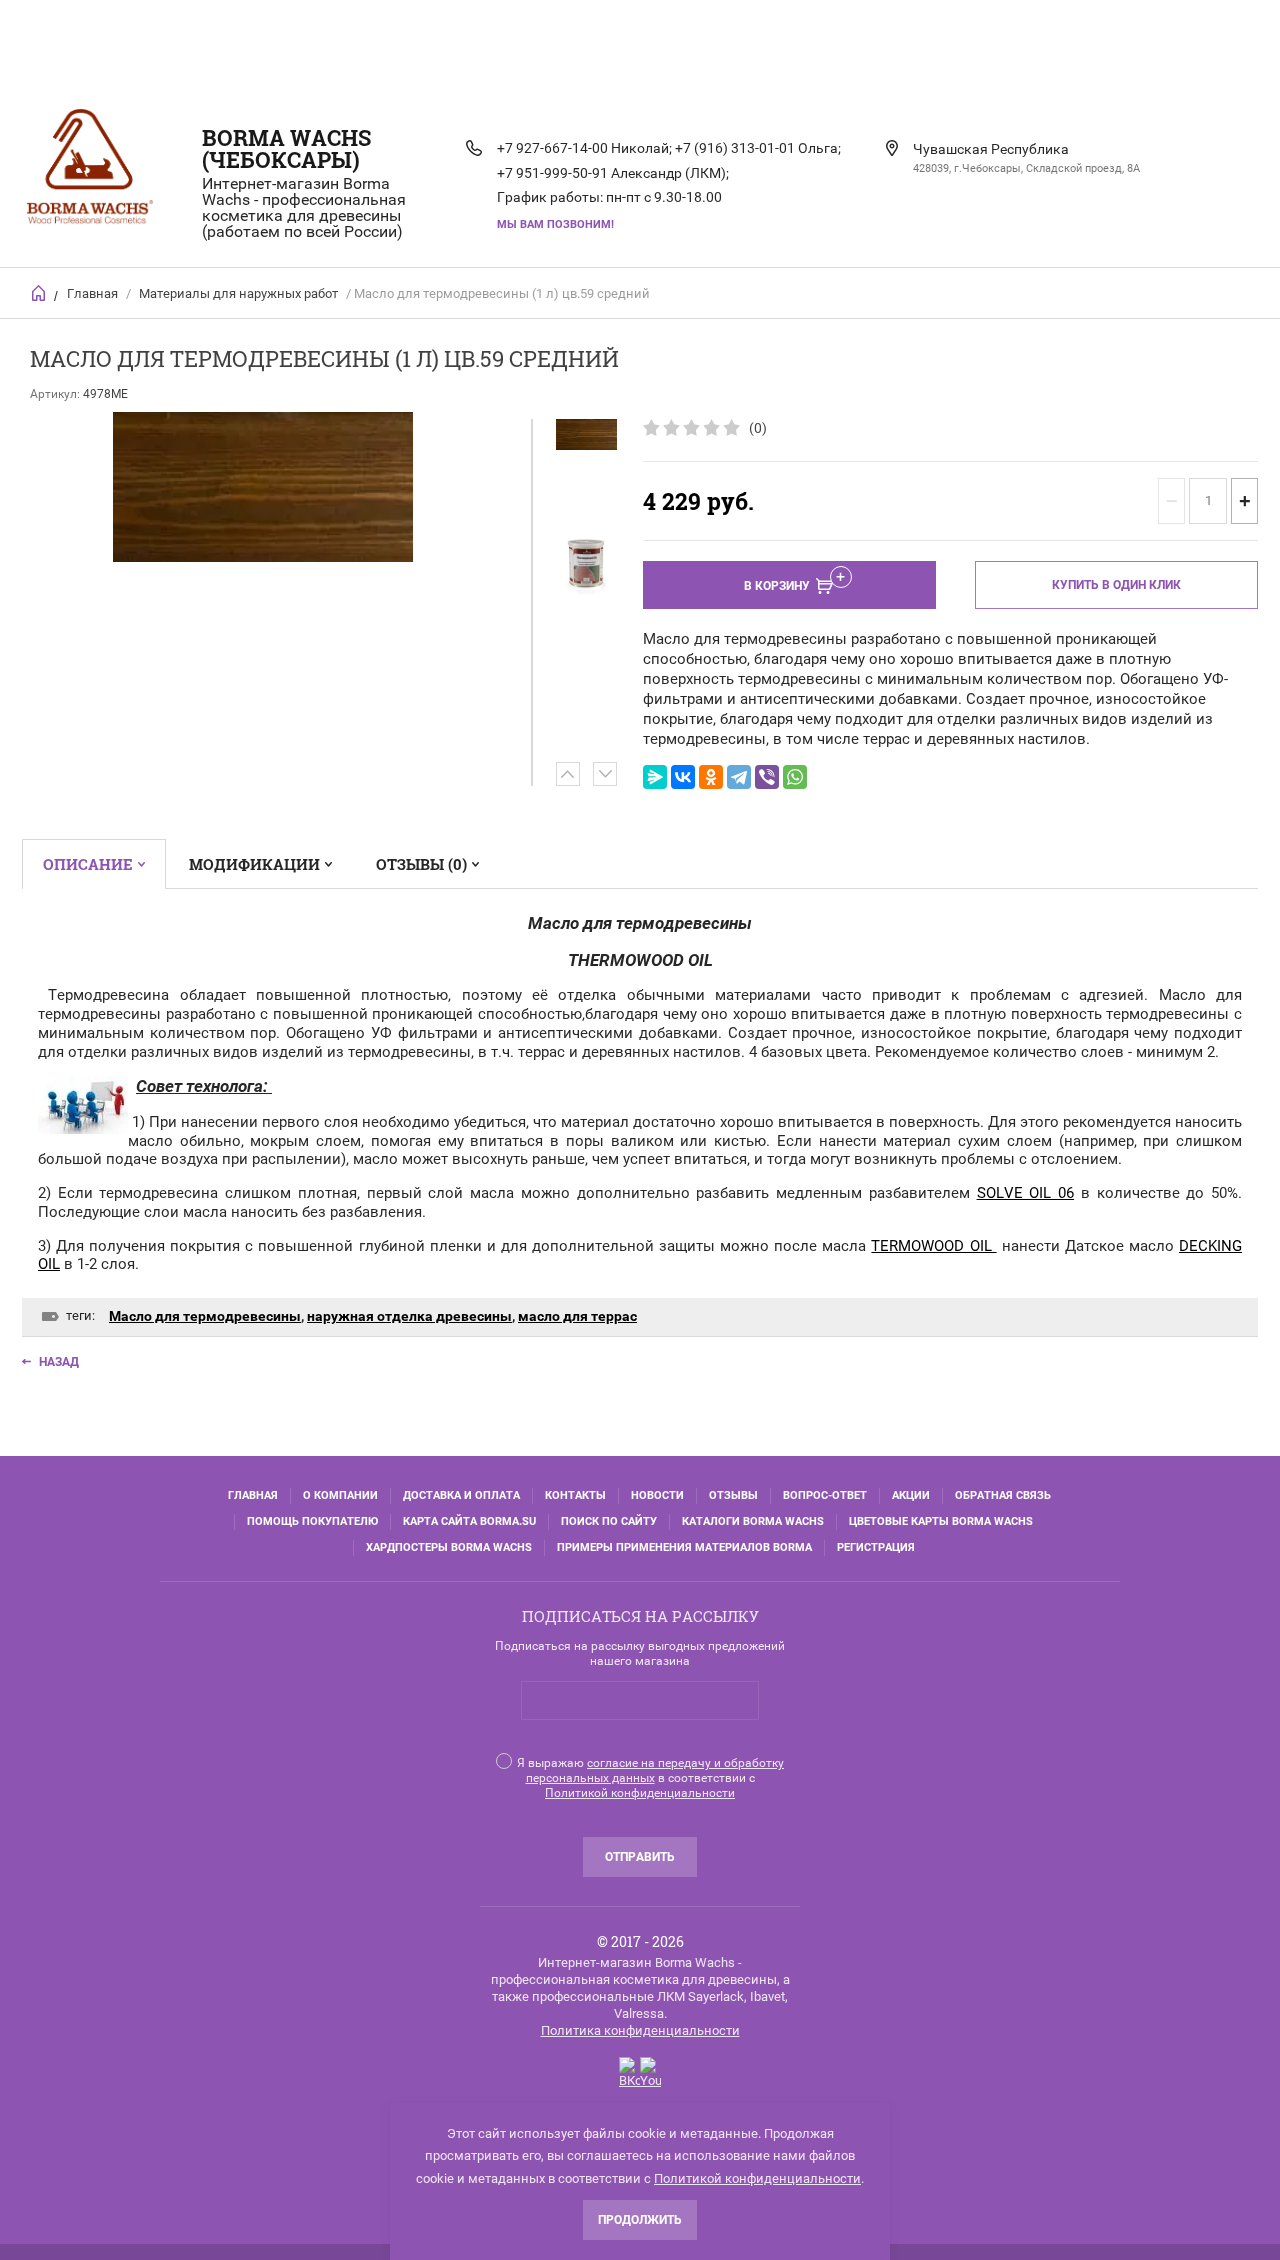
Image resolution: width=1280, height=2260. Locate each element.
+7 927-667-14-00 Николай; (584, 148)
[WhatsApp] (795, 777)
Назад (59, 1362)
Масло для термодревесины (205, 1316)
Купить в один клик (1116, 585)
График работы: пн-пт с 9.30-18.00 (609, 197)
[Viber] (767, 777)
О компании (340, 1495)
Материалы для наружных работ (238, 293)
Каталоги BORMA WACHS (753, 1521)
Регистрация (876, 1547)
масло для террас (577, 1316)
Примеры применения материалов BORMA (684, 1547)
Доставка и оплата (461, 1495)
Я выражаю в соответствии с (650, 1778)
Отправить (640, 1857)
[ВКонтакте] (683, 777)
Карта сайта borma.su (469, 1521)
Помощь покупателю (312, 1521)
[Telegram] (739, 777)
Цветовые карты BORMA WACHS (941, 1521)
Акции (911, 1495)
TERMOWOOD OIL (933, 1246)
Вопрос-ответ (825, 1495)
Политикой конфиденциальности (640, 1793)
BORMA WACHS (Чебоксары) (286, 148)
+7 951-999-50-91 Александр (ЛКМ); (613, 173)
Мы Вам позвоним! (555, 224)
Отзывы (733, 1495)
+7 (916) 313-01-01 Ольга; (758, 148)
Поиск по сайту (609, 1521)
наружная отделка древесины (409, 1316)
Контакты (575, 1495)
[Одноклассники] (711, 777)
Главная (92, 293)
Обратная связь (1003, 1495)
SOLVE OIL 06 (1025, 1193)
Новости (657, 1495)
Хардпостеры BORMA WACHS (449, 1547)
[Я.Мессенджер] (655, 777)
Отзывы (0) (421, 864)
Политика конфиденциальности (640, 2030)
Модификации (254, 864)
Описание (88, 864)
